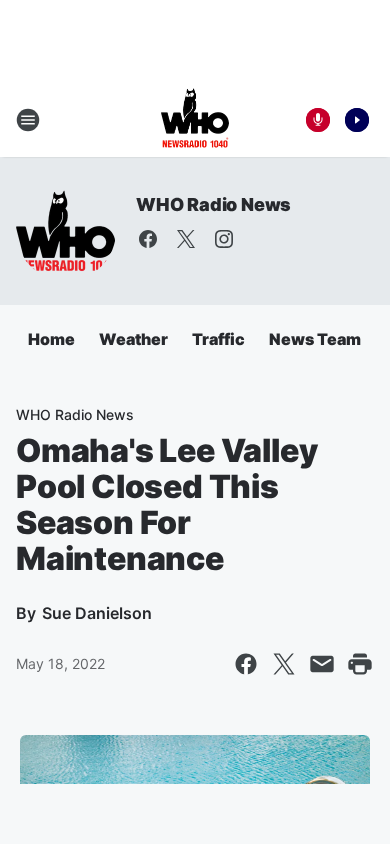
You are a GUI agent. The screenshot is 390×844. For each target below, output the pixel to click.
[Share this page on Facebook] (246, 664)
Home (51, 339)
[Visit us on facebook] (148, 239)
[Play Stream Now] (357, 120)
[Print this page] (360, 664)
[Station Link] (195, 120)
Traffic (218, 339)
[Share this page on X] (284, 664)
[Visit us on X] (186, 239)
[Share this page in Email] (322, 664)
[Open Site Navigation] (28, 120)
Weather (133, 339)
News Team (315, 339)
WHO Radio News (213, 204)
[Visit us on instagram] (224, 239)
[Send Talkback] (318, 120)
